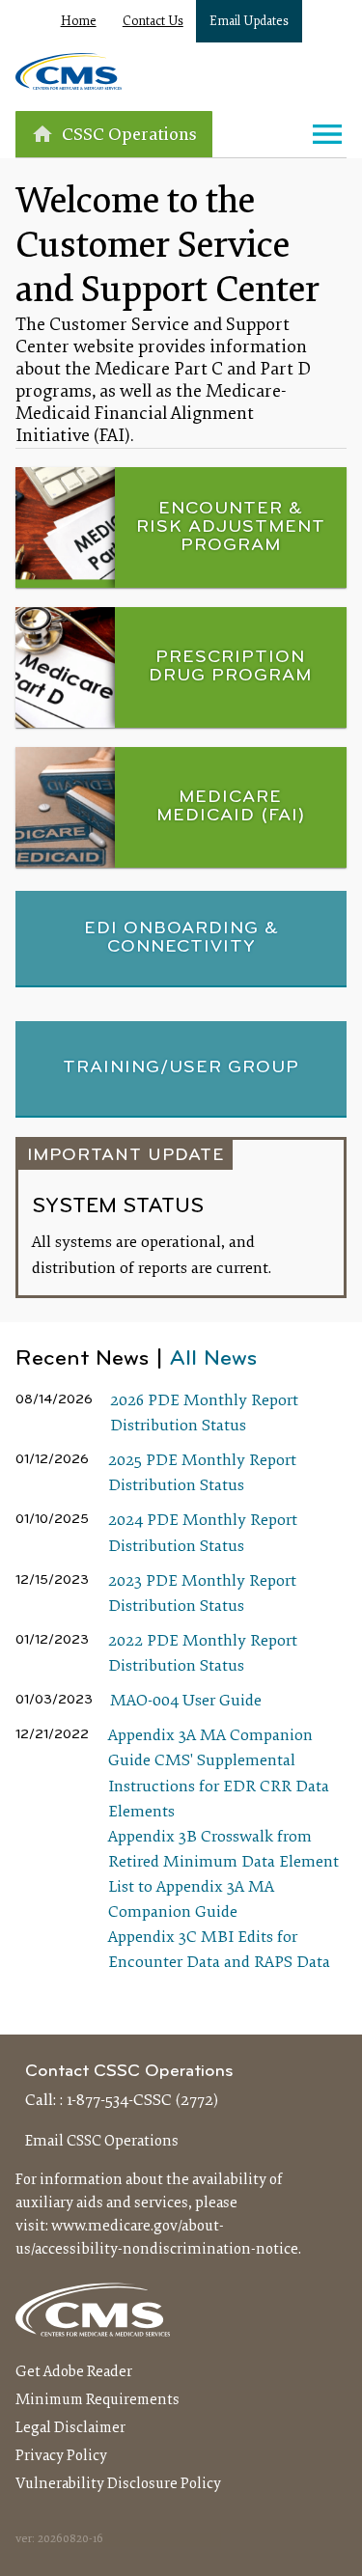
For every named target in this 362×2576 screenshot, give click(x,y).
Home (79, 22)
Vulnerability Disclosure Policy (118, 2484)
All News (213, 1359)
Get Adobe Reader (74, 2372)
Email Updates (249, 22)
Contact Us (153, 22)
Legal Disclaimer (70, 2428)
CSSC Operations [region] (129, 136)
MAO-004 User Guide (186, 1702)
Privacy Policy (61, 2456)
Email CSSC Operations (102, 2142)
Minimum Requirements (97, 2400)
